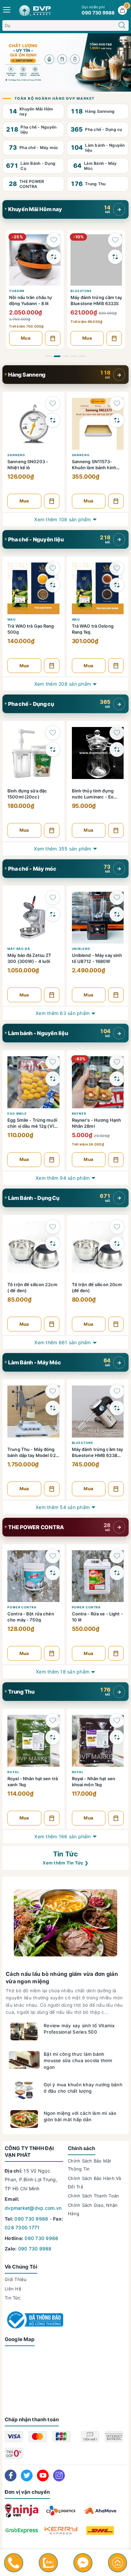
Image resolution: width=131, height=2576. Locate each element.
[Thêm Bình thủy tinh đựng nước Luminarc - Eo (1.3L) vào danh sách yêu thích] (117, 733)
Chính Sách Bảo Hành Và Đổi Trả (95, 2182)
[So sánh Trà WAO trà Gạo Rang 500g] (53, 585)
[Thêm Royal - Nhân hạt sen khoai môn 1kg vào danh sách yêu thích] (117, 1720)
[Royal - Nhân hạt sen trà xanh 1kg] (33, 1740)
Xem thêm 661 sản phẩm (62, 1342)
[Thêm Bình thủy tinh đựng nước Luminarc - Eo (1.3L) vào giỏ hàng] (116, 830)
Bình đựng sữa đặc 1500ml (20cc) (27, 794)
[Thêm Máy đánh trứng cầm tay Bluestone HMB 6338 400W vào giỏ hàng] (116, 1489)
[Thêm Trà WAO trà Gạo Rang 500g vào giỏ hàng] (52, 666)
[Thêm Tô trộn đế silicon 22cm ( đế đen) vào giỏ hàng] (52, 1324)
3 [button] (65, 356)
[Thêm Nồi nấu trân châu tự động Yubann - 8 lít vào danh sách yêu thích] (54, 240)
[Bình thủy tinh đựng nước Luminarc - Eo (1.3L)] (98, 752)
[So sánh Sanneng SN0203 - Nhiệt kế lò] (53, 420)
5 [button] (82, 356)
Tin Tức (65, 1854)
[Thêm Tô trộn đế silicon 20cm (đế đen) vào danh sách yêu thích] (117, 1227)
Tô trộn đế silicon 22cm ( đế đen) (32, 1287)
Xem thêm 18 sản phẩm (63, 1672)
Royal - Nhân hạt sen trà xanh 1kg (33, 1781)
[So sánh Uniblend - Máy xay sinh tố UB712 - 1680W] (117, 914)
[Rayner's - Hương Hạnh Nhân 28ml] (98, 1081)
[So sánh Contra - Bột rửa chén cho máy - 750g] (53, 1573)
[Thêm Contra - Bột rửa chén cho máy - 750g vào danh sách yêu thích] (53, 1556)
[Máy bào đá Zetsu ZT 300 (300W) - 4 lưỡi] (33, 917)
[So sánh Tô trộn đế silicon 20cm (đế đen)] (117, 1244)
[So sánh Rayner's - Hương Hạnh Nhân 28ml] (117, 1079)
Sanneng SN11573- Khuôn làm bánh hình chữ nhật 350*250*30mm (94, 464)
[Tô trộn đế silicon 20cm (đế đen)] (98, 1246)
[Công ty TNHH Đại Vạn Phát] (65, 62)
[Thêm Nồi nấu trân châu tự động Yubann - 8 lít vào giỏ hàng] (53, 338)
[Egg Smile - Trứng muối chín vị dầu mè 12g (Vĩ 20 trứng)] (33, 1081)
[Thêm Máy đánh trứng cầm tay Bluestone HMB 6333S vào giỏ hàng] (114, 338)
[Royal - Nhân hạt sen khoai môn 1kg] (98, 1740)
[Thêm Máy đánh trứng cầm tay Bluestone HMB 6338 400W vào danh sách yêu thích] (117, 1391)
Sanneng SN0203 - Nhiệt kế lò (28, 464)
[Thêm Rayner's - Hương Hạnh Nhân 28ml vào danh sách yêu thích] (117, 1062)
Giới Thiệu (16, 2279)
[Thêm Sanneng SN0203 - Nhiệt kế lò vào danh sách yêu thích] (53, 403)
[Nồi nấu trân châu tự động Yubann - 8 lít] (35, 259)
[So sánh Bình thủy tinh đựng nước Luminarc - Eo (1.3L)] (117, 749)
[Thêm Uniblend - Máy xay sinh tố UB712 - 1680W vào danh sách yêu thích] (117, 897)
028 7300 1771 (22, 2227)
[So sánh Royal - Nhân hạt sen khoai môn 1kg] (117, 1737)
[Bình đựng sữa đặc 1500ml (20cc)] (33, 752)
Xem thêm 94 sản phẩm (63, 1178)
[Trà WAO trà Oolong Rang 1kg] (98, 588)
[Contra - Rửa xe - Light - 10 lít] (98, 1575)
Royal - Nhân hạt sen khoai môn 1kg (94, 1781)
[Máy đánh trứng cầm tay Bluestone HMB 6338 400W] (98, 1411)
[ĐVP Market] (35, 10)
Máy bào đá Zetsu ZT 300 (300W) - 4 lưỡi (29, 958)
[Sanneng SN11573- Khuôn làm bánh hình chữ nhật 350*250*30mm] (98, 423)
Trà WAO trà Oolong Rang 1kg (93, 629)
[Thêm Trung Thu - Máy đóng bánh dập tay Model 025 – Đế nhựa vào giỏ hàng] (52, 1489)
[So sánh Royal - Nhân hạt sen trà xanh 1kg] (53, 1737)
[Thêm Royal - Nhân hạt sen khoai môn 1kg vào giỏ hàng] (116, 1818)
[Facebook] (11, 2475)
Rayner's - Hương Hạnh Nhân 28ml (97, 1123)
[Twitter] (27, 2475)
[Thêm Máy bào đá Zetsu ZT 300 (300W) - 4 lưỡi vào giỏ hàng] (52, 995)
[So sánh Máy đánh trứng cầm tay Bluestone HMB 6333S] (115, 257)
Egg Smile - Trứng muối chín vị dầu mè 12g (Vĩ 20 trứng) (32, 1123)
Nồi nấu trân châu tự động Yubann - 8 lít (31, 300)
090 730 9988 (31, 2219)
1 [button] (49, 356)
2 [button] (57, 356)
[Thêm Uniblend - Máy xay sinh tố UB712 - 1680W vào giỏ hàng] (116, 995)
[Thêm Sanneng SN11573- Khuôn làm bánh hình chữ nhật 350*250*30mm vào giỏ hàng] (116, 501)
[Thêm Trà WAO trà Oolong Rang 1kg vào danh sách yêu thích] (117, 568)
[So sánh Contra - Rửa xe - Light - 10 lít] (117, 1573)
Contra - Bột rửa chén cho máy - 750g (31, 1617)
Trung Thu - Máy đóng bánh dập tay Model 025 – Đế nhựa (33, 1452)
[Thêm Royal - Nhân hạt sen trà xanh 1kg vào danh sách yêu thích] (53, 1720)
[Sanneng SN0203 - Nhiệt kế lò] (33, 423)
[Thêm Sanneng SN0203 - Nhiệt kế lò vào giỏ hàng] (52, 501)
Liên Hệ (13, 2289)
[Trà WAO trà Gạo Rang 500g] (33, 588)
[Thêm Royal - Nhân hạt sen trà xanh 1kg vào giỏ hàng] (52, 1818)
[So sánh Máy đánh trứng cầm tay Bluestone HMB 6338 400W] (117, 1408)
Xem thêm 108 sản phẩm (62, 519)
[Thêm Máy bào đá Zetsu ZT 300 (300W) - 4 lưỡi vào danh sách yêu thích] (53, 897)
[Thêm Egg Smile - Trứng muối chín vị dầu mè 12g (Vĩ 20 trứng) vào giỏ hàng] (52, 1160)
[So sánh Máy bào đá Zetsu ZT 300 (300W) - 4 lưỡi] (53, 914)
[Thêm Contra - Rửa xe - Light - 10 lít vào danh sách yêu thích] (117, 1556)
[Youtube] (43, 2475)
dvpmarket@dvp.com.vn (33, 2208)
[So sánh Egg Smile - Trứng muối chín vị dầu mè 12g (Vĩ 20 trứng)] (53, 1079)
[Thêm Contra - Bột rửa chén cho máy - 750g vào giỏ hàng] (52, 1653)
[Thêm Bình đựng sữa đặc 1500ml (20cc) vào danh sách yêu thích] (53, 733)
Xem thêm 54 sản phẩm (63, 1507)
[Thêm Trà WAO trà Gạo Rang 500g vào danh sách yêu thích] (53, 568)
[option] (35, 289)
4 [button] (74, 356)
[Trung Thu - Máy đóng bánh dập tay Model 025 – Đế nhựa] (33, 1411)
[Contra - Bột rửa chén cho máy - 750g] (33, 1575)
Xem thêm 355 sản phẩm (62, 849)
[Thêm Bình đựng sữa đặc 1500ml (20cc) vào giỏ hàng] (52, 830)
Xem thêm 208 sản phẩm (63, 684)
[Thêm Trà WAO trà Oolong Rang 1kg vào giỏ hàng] (116, 666)
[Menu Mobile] (7, 9)
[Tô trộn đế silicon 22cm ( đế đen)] (33, 1246)
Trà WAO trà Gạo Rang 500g (31, 629)
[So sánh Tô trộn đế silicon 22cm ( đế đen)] (53, 1244)
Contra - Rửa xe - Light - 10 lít (97, 1617)
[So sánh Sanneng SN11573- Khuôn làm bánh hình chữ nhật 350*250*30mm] (117, 420)
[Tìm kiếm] (122, 26)
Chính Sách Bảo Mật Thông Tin (90, 2165)
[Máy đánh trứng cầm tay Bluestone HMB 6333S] (96, 259)
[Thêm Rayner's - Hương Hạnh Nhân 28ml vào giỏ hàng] (116, 1160)
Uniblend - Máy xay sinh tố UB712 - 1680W (97, 958)
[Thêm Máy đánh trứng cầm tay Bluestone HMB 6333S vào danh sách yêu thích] (115, 240)
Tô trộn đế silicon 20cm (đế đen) (97, 1287)
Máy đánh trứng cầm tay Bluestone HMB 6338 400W (98, 1452)
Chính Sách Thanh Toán (93, 2196)
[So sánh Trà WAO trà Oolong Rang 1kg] (117, 585)
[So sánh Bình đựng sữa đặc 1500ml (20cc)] (53, 749)
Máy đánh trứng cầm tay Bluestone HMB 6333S (96, 300)
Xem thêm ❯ (65, 1863)
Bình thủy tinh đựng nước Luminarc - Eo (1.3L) (93, 794)
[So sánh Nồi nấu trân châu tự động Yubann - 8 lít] (54, 257)
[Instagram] (59, 2475)
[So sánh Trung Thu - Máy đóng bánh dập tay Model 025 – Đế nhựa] (53, 1408)
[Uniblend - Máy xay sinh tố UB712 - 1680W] (98, 917)
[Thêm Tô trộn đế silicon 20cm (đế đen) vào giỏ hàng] (116, 1324)
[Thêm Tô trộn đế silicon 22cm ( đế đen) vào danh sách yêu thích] (53, 1227)
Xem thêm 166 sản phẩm (62, 1836)
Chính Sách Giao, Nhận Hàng (93, 2209)
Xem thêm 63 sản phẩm (63, 1013)
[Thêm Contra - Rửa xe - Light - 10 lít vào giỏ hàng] (116, 1653)
